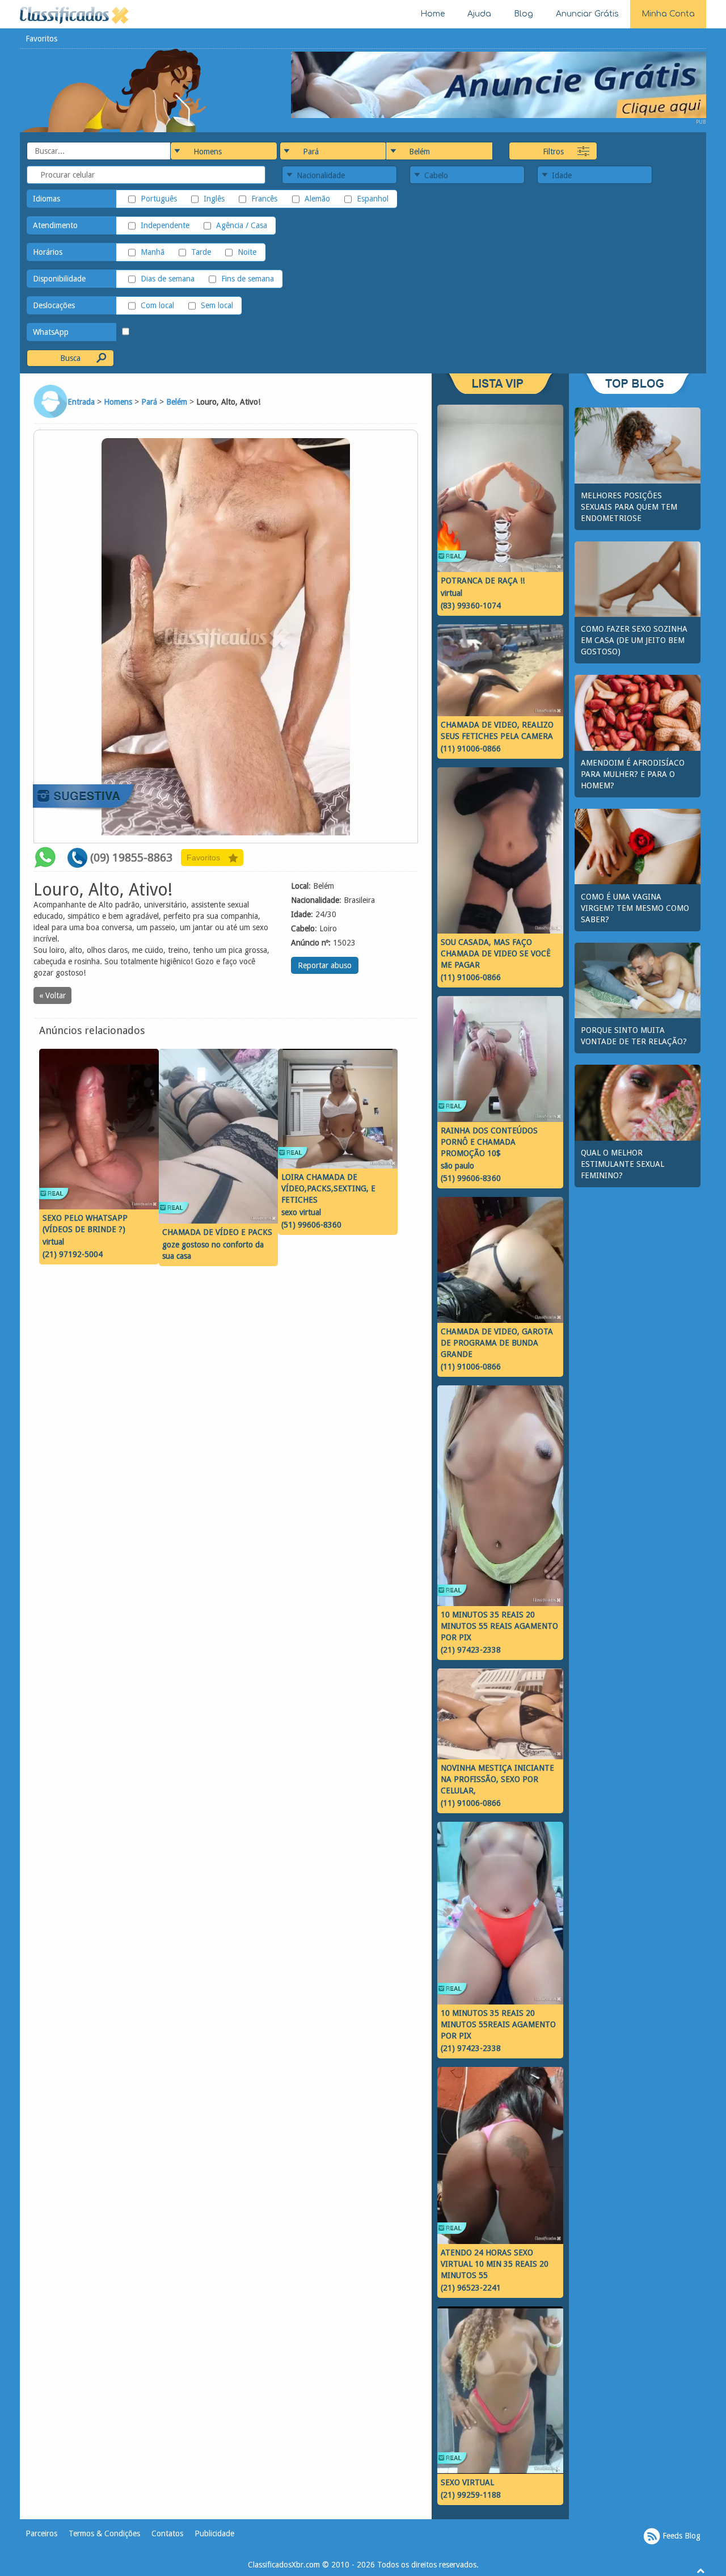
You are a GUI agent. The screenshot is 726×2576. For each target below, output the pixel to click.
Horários (48, 252)
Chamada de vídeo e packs (217, 1232)
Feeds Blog (680, 2536)
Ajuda (479, 14)
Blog (524, 14)
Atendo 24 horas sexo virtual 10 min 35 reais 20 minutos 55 (495, 2264)
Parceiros (41, 2533)
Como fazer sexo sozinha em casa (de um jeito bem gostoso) (634, 640)
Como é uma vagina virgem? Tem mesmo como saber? (635, 908)
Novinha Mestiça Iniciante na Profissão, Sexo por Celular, (497, 1779)
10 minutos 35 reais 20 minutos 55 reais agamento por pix (499, 1626)
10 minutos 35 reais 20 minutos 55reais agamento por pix (498, 2024)
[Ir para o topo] (700, 2570)
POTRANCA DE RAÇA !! (483, 581)
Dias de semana (168, 279)
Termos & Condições (104, 2533)
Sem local (217, 305)
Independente (165, 225)
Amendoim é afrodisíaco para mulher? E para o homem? (633, 774)
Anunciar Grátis (587, 14)
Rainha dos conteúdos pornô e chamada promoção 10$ (489, 1142)
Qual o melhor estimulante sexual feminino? (622, 1164)
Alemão (317, 199)
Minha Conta (668, 14)
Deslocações (54, 305)
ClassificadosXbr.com (284, 2565)
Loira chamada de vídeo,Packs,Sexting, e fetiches (328, 1188)
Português (159, 199)
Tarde (201, 252)
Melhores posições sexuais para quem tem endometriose (629, 507)
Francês (264, 199)
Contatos (167, 2533)
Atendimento (55, 225)
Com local (157, 305)
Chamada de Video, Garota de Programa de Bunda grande (497, 1343)
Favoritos (41, 39)
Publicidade (214, 2533)
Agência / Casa (242, 225)
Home (432, 14)
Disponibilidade (59, 279)
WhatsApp (51, 332)
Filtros (553, 152)
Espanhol (373, 199)
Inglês (214, 199)
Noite (247, 252)
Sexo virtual (467, 2482)
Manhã (153, 252)
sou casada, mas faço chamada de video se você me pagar (496, 953)
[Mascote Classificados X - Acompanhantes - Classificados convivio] (114, 90)
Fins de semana (248, 279)
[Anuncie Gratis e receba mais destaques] (499, 84)
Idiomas (47, 199)
